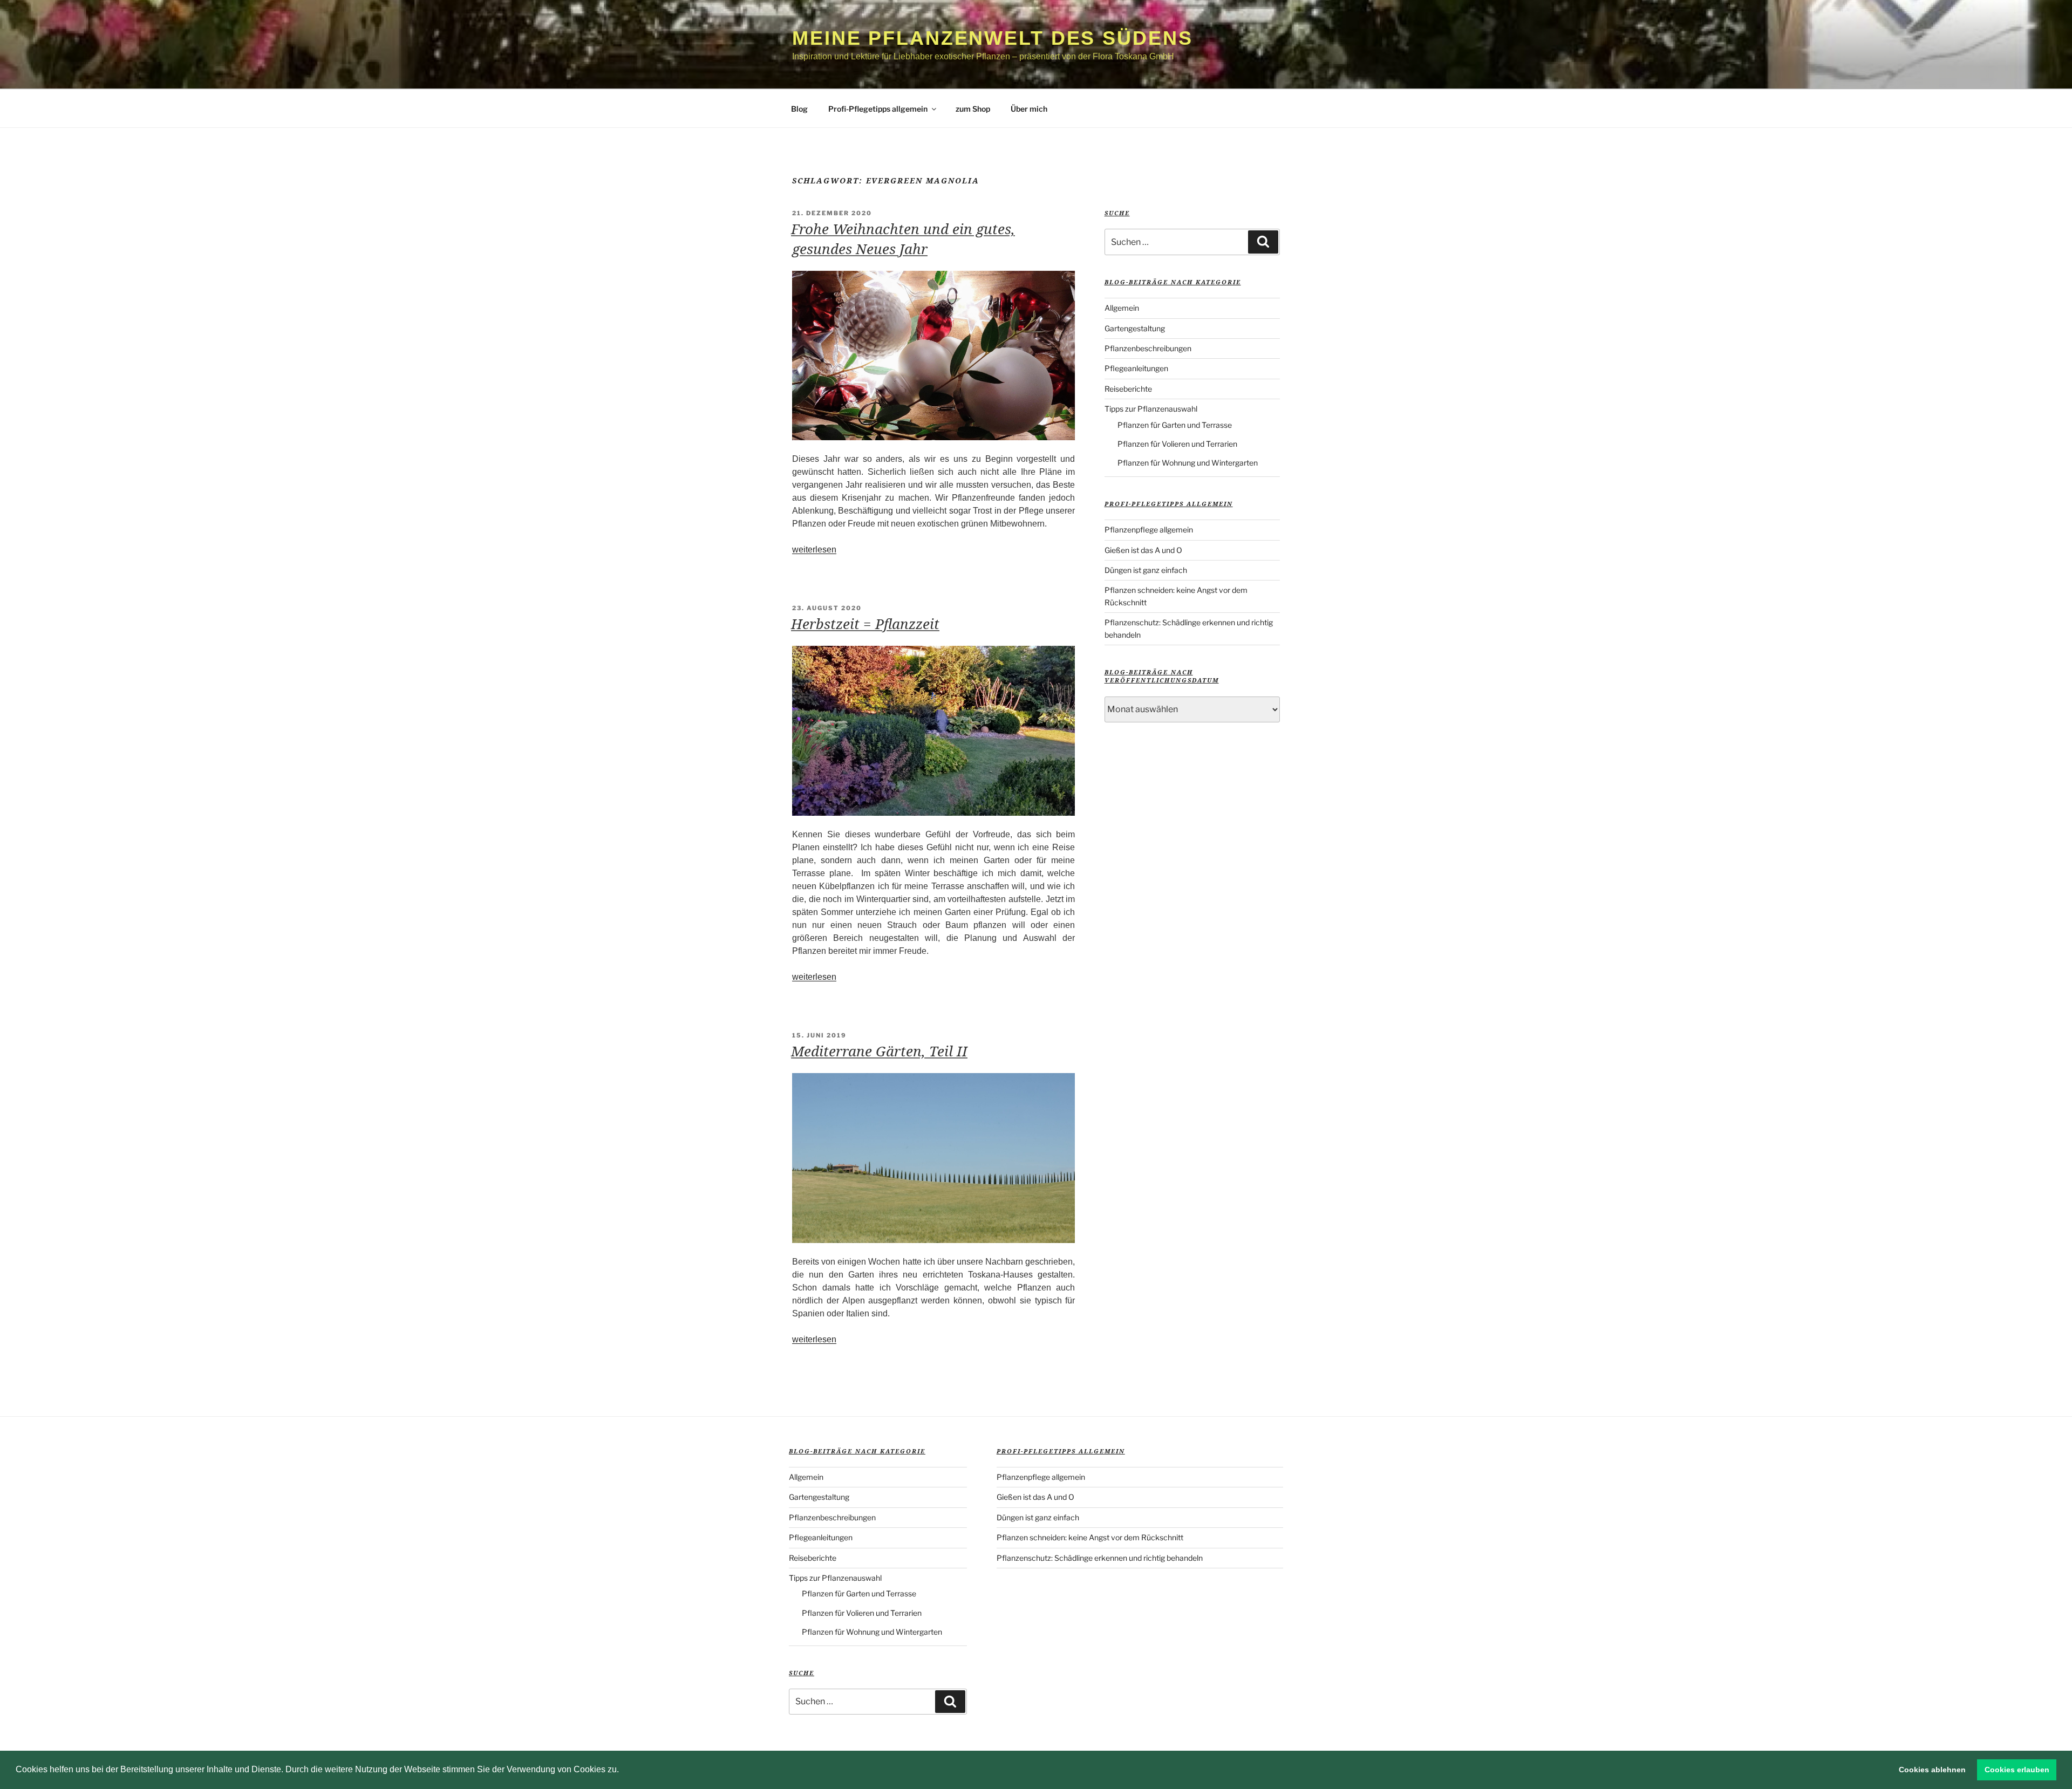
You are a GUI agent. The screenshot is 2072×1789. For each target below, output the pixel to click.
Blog (799, 109)
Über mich (1029, 109)
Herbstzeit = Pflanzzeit (865, 624)
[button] (623, 1771)
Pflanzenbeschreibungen (1148, 348)
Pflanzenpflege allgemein (1149, 530)
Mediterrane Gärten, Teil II (879, 1051)
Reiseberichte (1128, 389)
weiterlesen (814, 549)
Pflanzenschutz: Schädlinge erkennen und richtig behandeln (1100, 1558)
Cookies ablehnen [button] (1932, 1770)
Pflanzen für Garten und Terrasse (1175, 425)
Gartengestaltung (1135, 328)
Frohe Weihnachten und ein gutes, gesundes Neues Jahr (903, 238)
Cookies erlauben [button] (2017, 1770)
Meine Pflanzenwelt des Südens (993, 38)
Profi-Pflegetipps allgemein (878, 109)
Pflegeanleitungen (1136, 368)
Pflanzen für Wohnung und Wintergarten (1188, 463)
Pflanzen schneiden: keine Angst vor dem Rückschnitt (1090, 1537)
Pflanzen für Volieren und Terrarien (1177, 444)
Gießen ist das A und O (1143, 550)
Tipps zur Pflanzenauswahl (1151, 409)
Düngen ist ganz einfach (1146, 570)
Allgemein (1122, 308)
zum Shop (973, 109)
